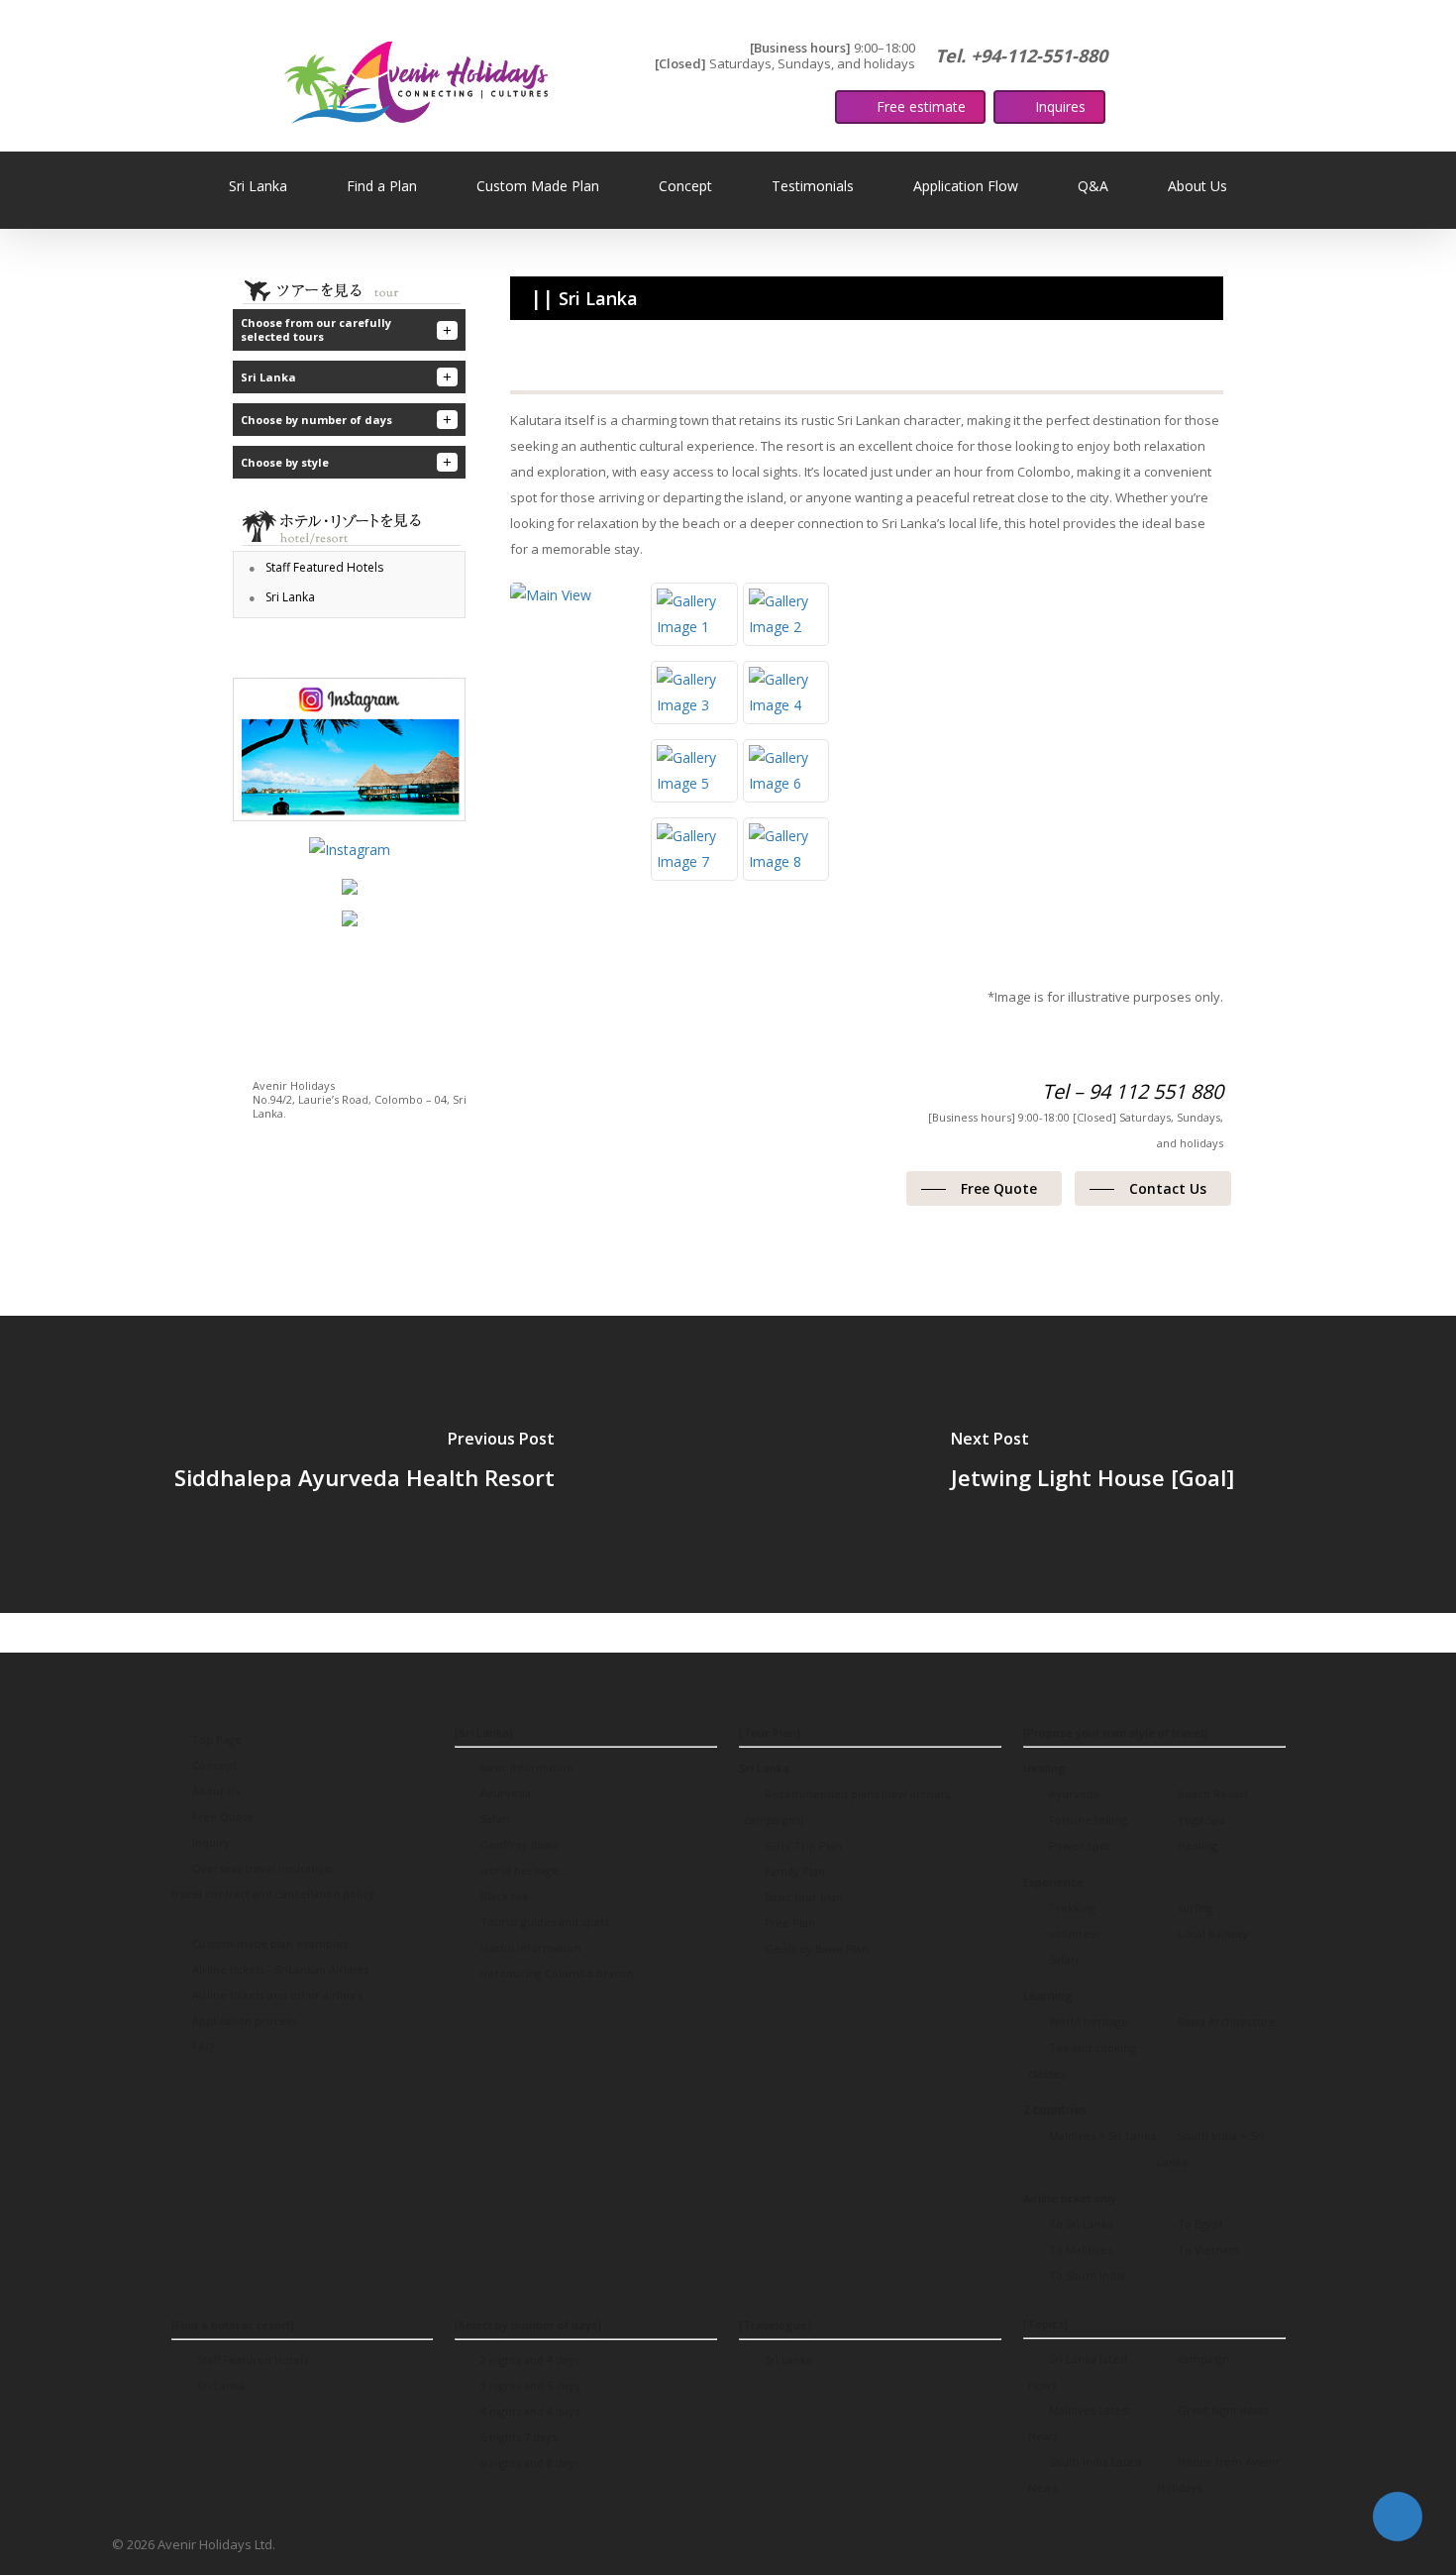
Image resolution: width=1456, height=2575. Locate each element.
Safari (494, 1819)
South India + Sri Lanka (1210, 2148)
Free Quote (221, 1817)
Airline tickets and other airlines (275, 1995)
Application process (243, 2021)
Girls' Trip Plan (802, 1845)
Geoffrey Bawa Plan (815, 1948)
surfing (1194, 1908)
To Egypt (1199, 2224)
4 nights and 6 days (528, 2411)
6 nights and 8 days (528, 2463)
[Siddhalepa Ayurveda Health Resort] (364, 1464)
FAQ (202, 2046)
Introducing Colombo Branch (556, 1973)
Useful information (529, 1947)
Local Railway (1211, 1933)
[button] (984, 1189)
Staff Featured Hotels (251, 2360)
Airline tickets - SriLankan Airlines (279, 1969)
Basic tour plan (802, 1897)
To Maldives (1079, 2250)
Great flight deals (1221, 2410)
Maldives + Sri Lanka (1101, 2136)
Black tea (503, 1896)
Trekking (1071, 1908)
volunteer (1074, 1933)
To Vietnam (1207, 2250)
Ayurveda (504, 1793)
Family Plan (793, 1871)
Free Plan (788, 1923)
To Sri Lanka (1080, 2224)
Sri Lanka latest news (1078, 2371)
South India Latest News (1086, 2474)
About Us (214, 1791)
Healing (1196, 1845)
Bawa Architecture (1225, 2022)
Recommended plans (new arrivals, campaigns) (848, 1807)
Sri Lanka (219, 2385)
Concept (213, 1765)
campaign (1202, 2359)
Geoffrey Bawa (518, 1844)
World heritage (1087, 2022)
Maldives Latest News (1079, 2423)
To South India (1086, 2275)
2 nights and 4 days (528, 2360)
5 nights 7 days (517, 2437)
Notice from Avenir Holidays (1218, 2474)
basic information (525, 1767)
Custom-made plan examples (268, 1943)
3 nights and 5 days (528, 2385)
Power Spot (1078, 1845)
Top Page (215, 1739)
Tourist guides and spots (543, 1922)
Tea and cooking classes (1082, 2060)
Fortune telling (1087, 1820)
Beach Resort (1211, 1794)
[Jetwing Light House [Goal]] (1092, 1464)
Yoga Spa (1200, 1820)
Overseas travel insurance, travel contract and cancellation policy (273, 1881)
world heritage (518, 1870)
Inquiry (209, 1842)
